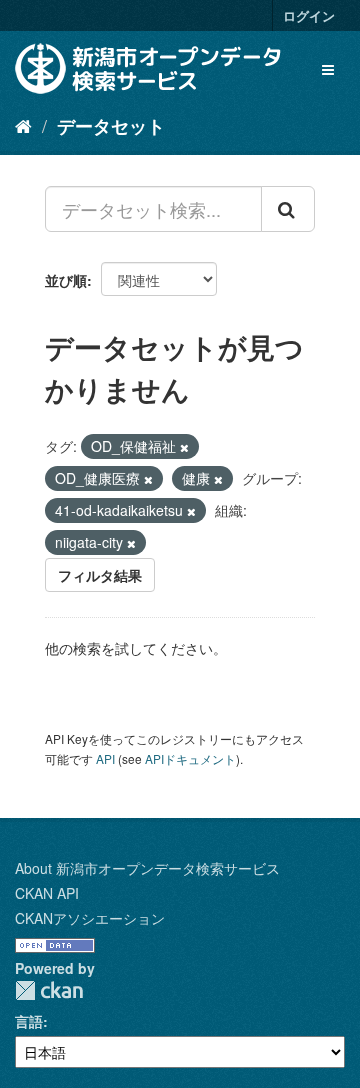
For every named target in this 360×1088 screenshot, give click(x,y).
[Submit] (288, 209)
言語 (29, 1021)
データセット (111, 126)
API (105, 758)
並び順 (66, 280)
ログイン (309, 15)
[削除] (184, 447)
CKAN (49, 990)
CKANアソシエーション (90, 918)
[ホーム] (23, 125)
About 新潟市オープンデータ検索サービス (147, 868)
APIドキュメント (190, 758)
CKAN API (47, 893)
